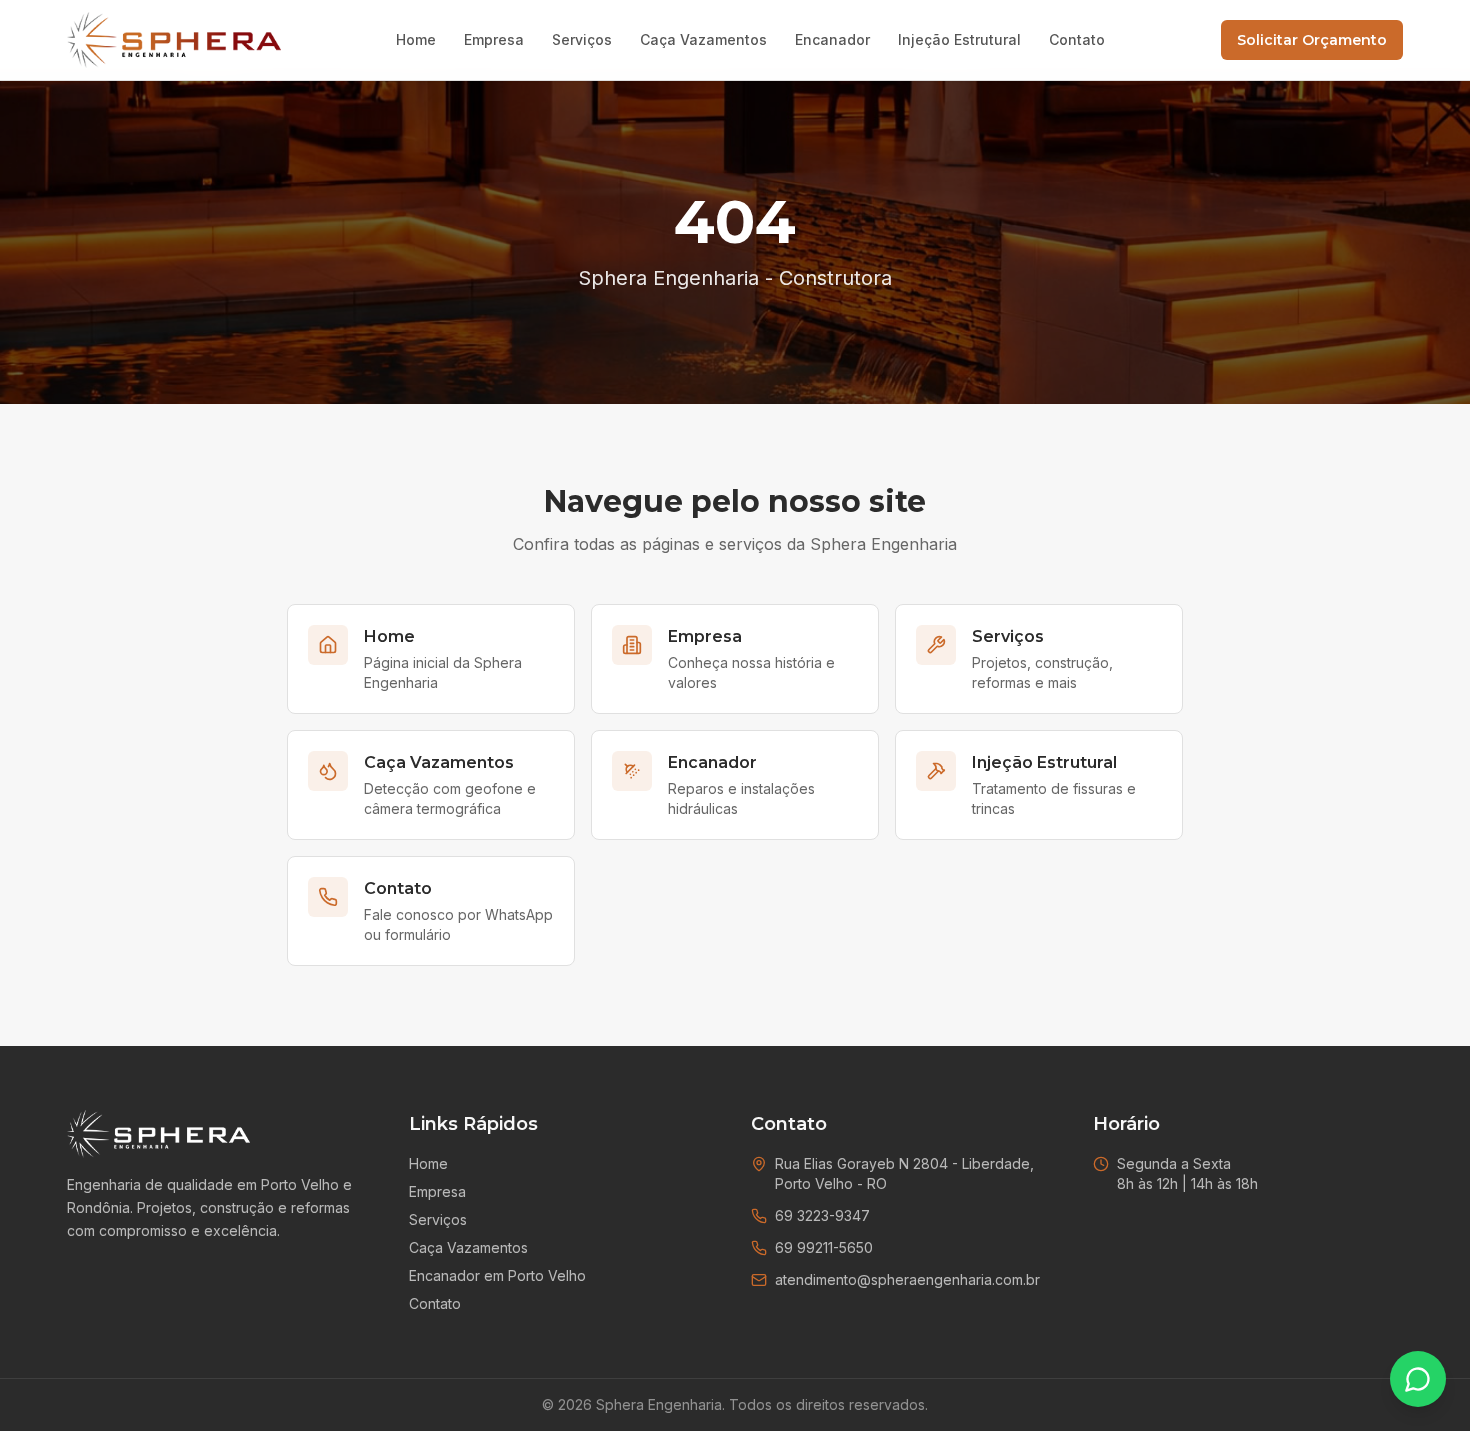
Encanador (832, 39)
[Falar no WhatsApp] (1418, 1379)
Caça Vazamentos (703, 39)
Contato (1077, 39)
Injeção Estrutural (959, 39)
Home (416, 39)
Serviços (582, 39)
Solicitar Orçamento (1312, 40)
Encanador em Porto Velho (497, 1275)
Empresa (494, 39)
